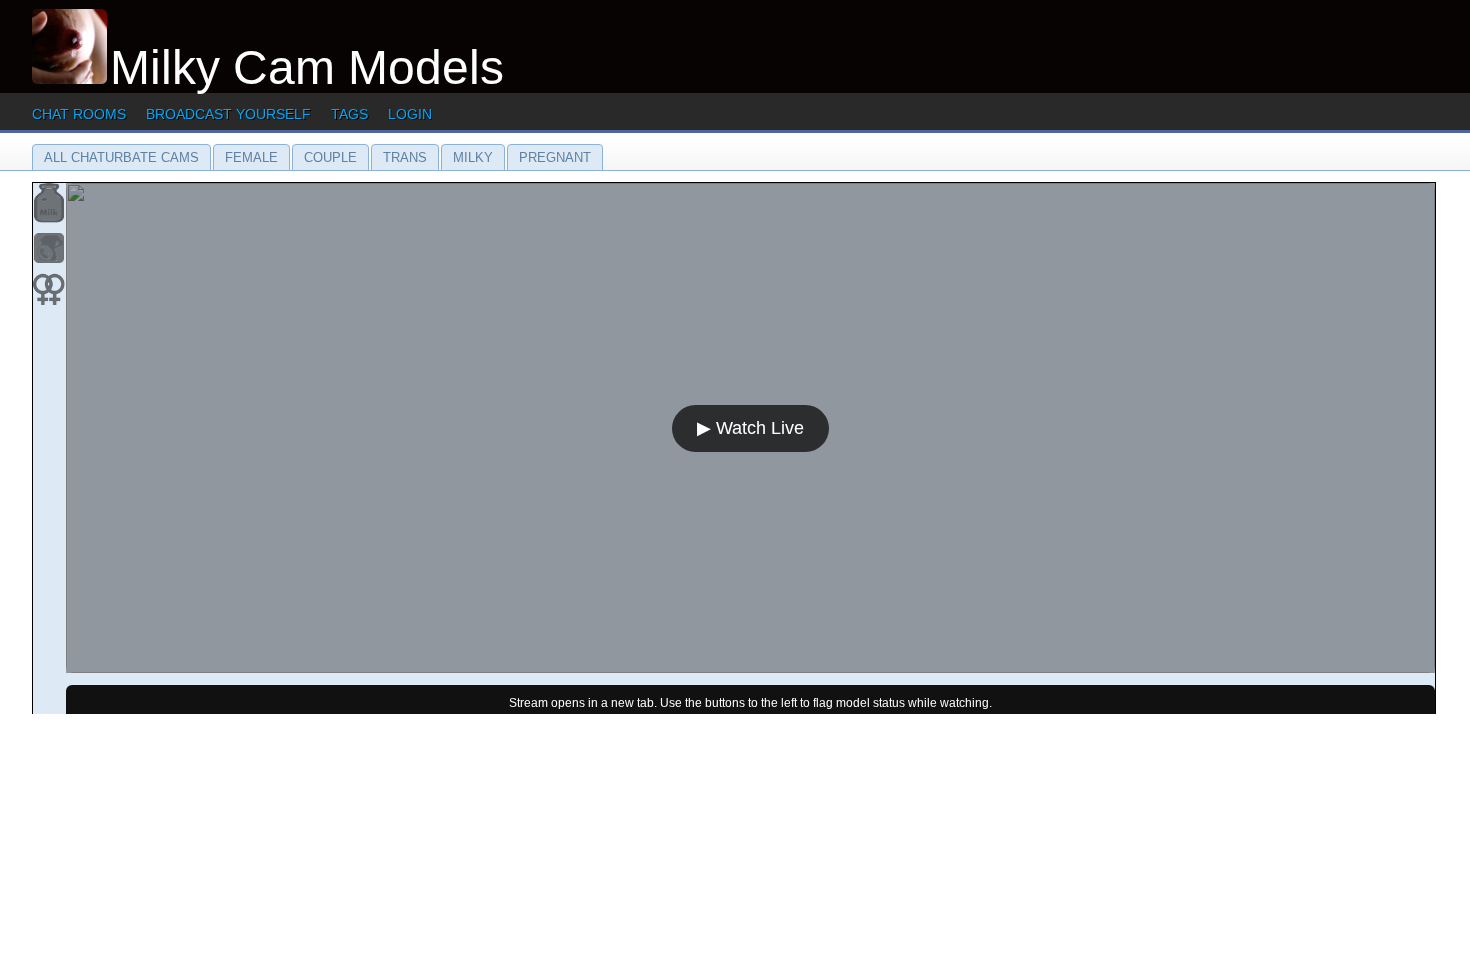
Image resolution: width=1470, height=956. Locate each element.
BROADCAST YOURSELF (228, 114)
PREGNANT (555, 157)
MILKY (473, 157)
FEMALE (251, 157)
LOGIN (410, 114)
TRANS (405, 157)
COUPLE (330, 157)
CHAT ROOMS (79, 114)
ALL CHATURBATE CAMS (121, 157)
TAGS (349, 114)
